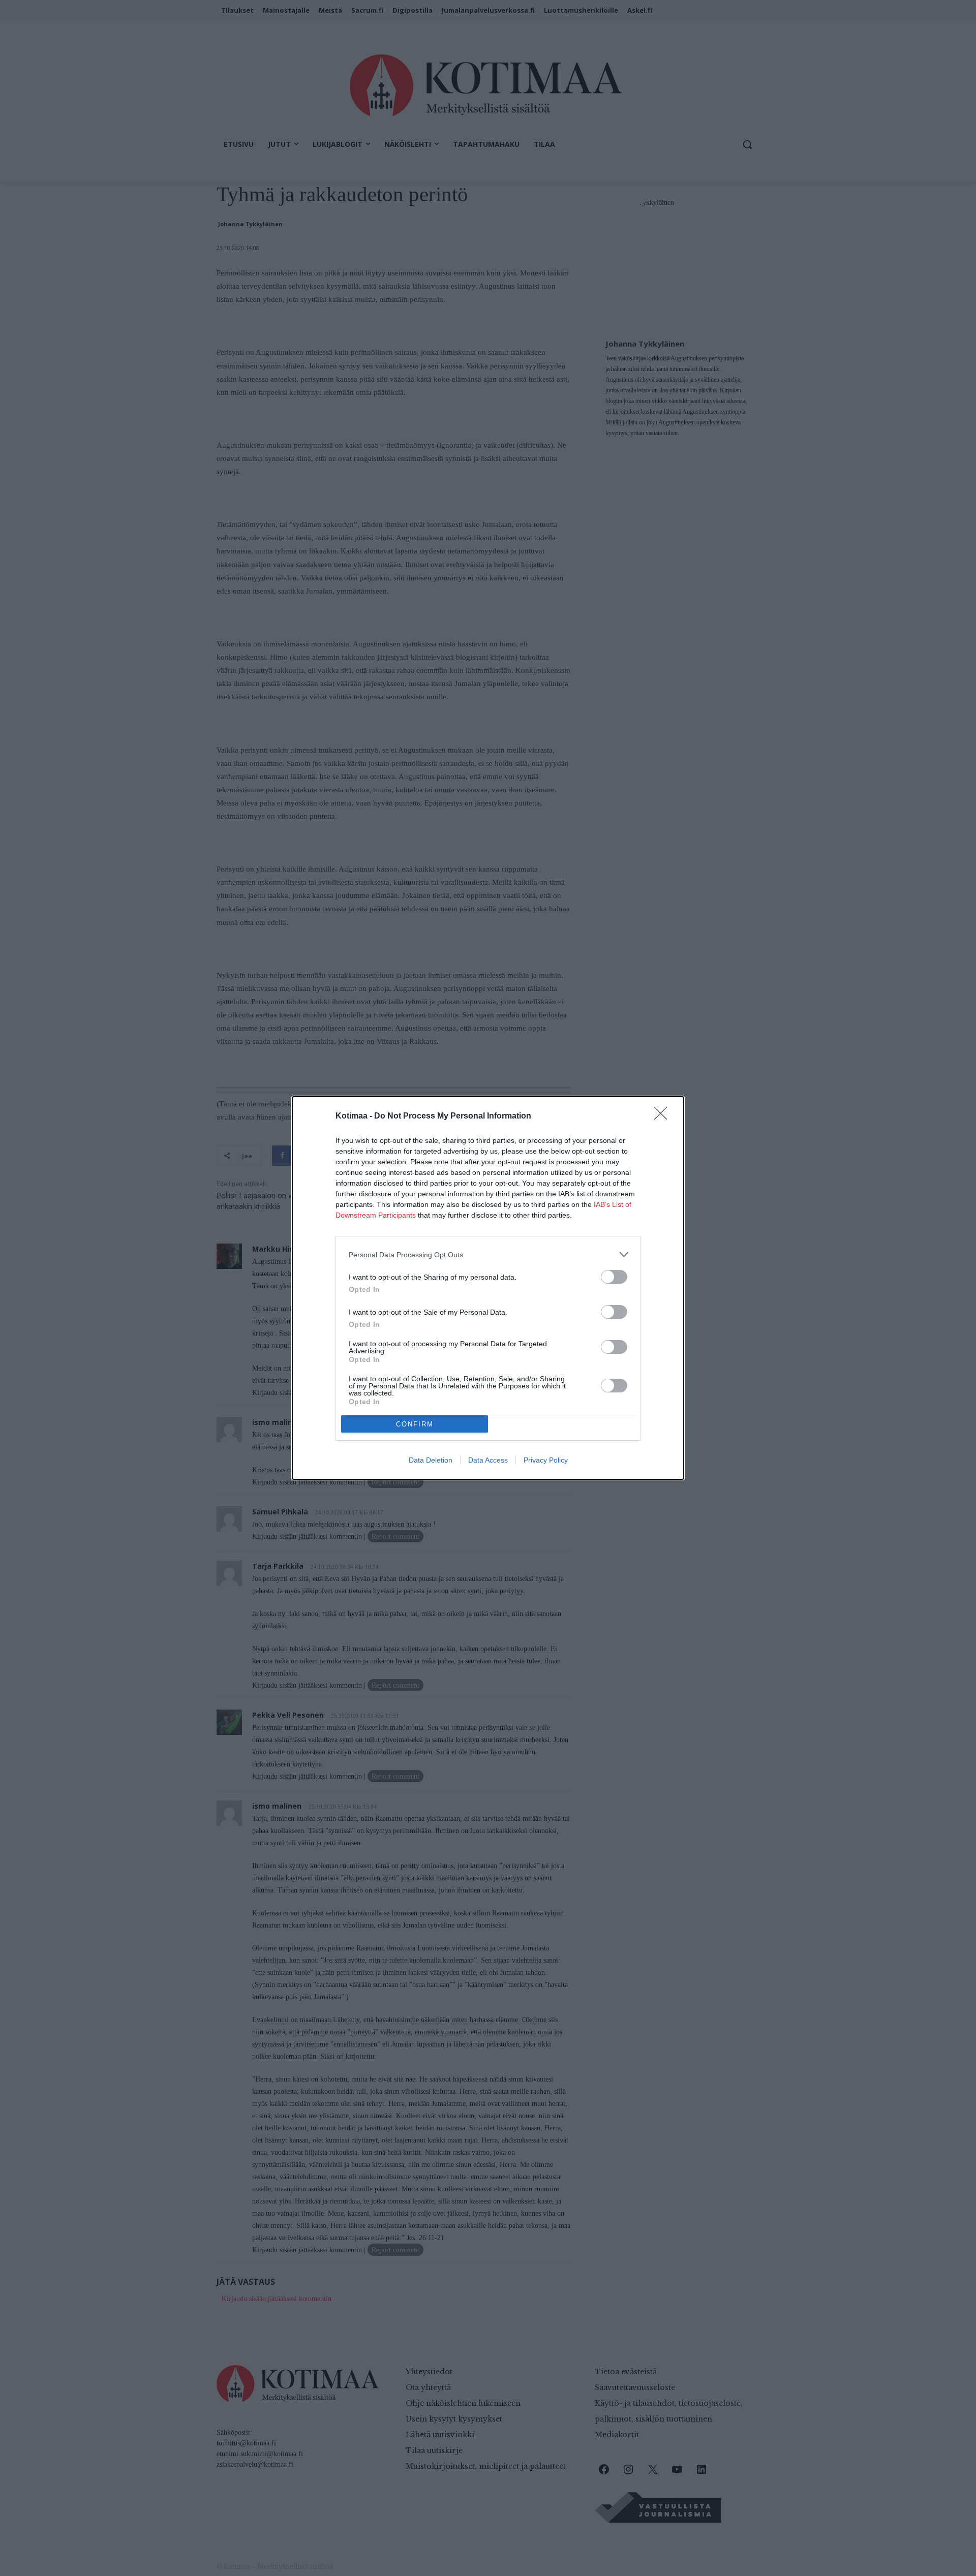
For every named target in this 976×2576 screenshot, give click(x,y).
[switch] (614, 1277)
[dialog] (488, 1288)
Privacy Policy (546, 1460)
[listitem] (488, 1254)
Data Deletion (431, 1460)
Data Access (488, 1460)
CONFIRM (415, 1424)
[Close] (664, 1116)
